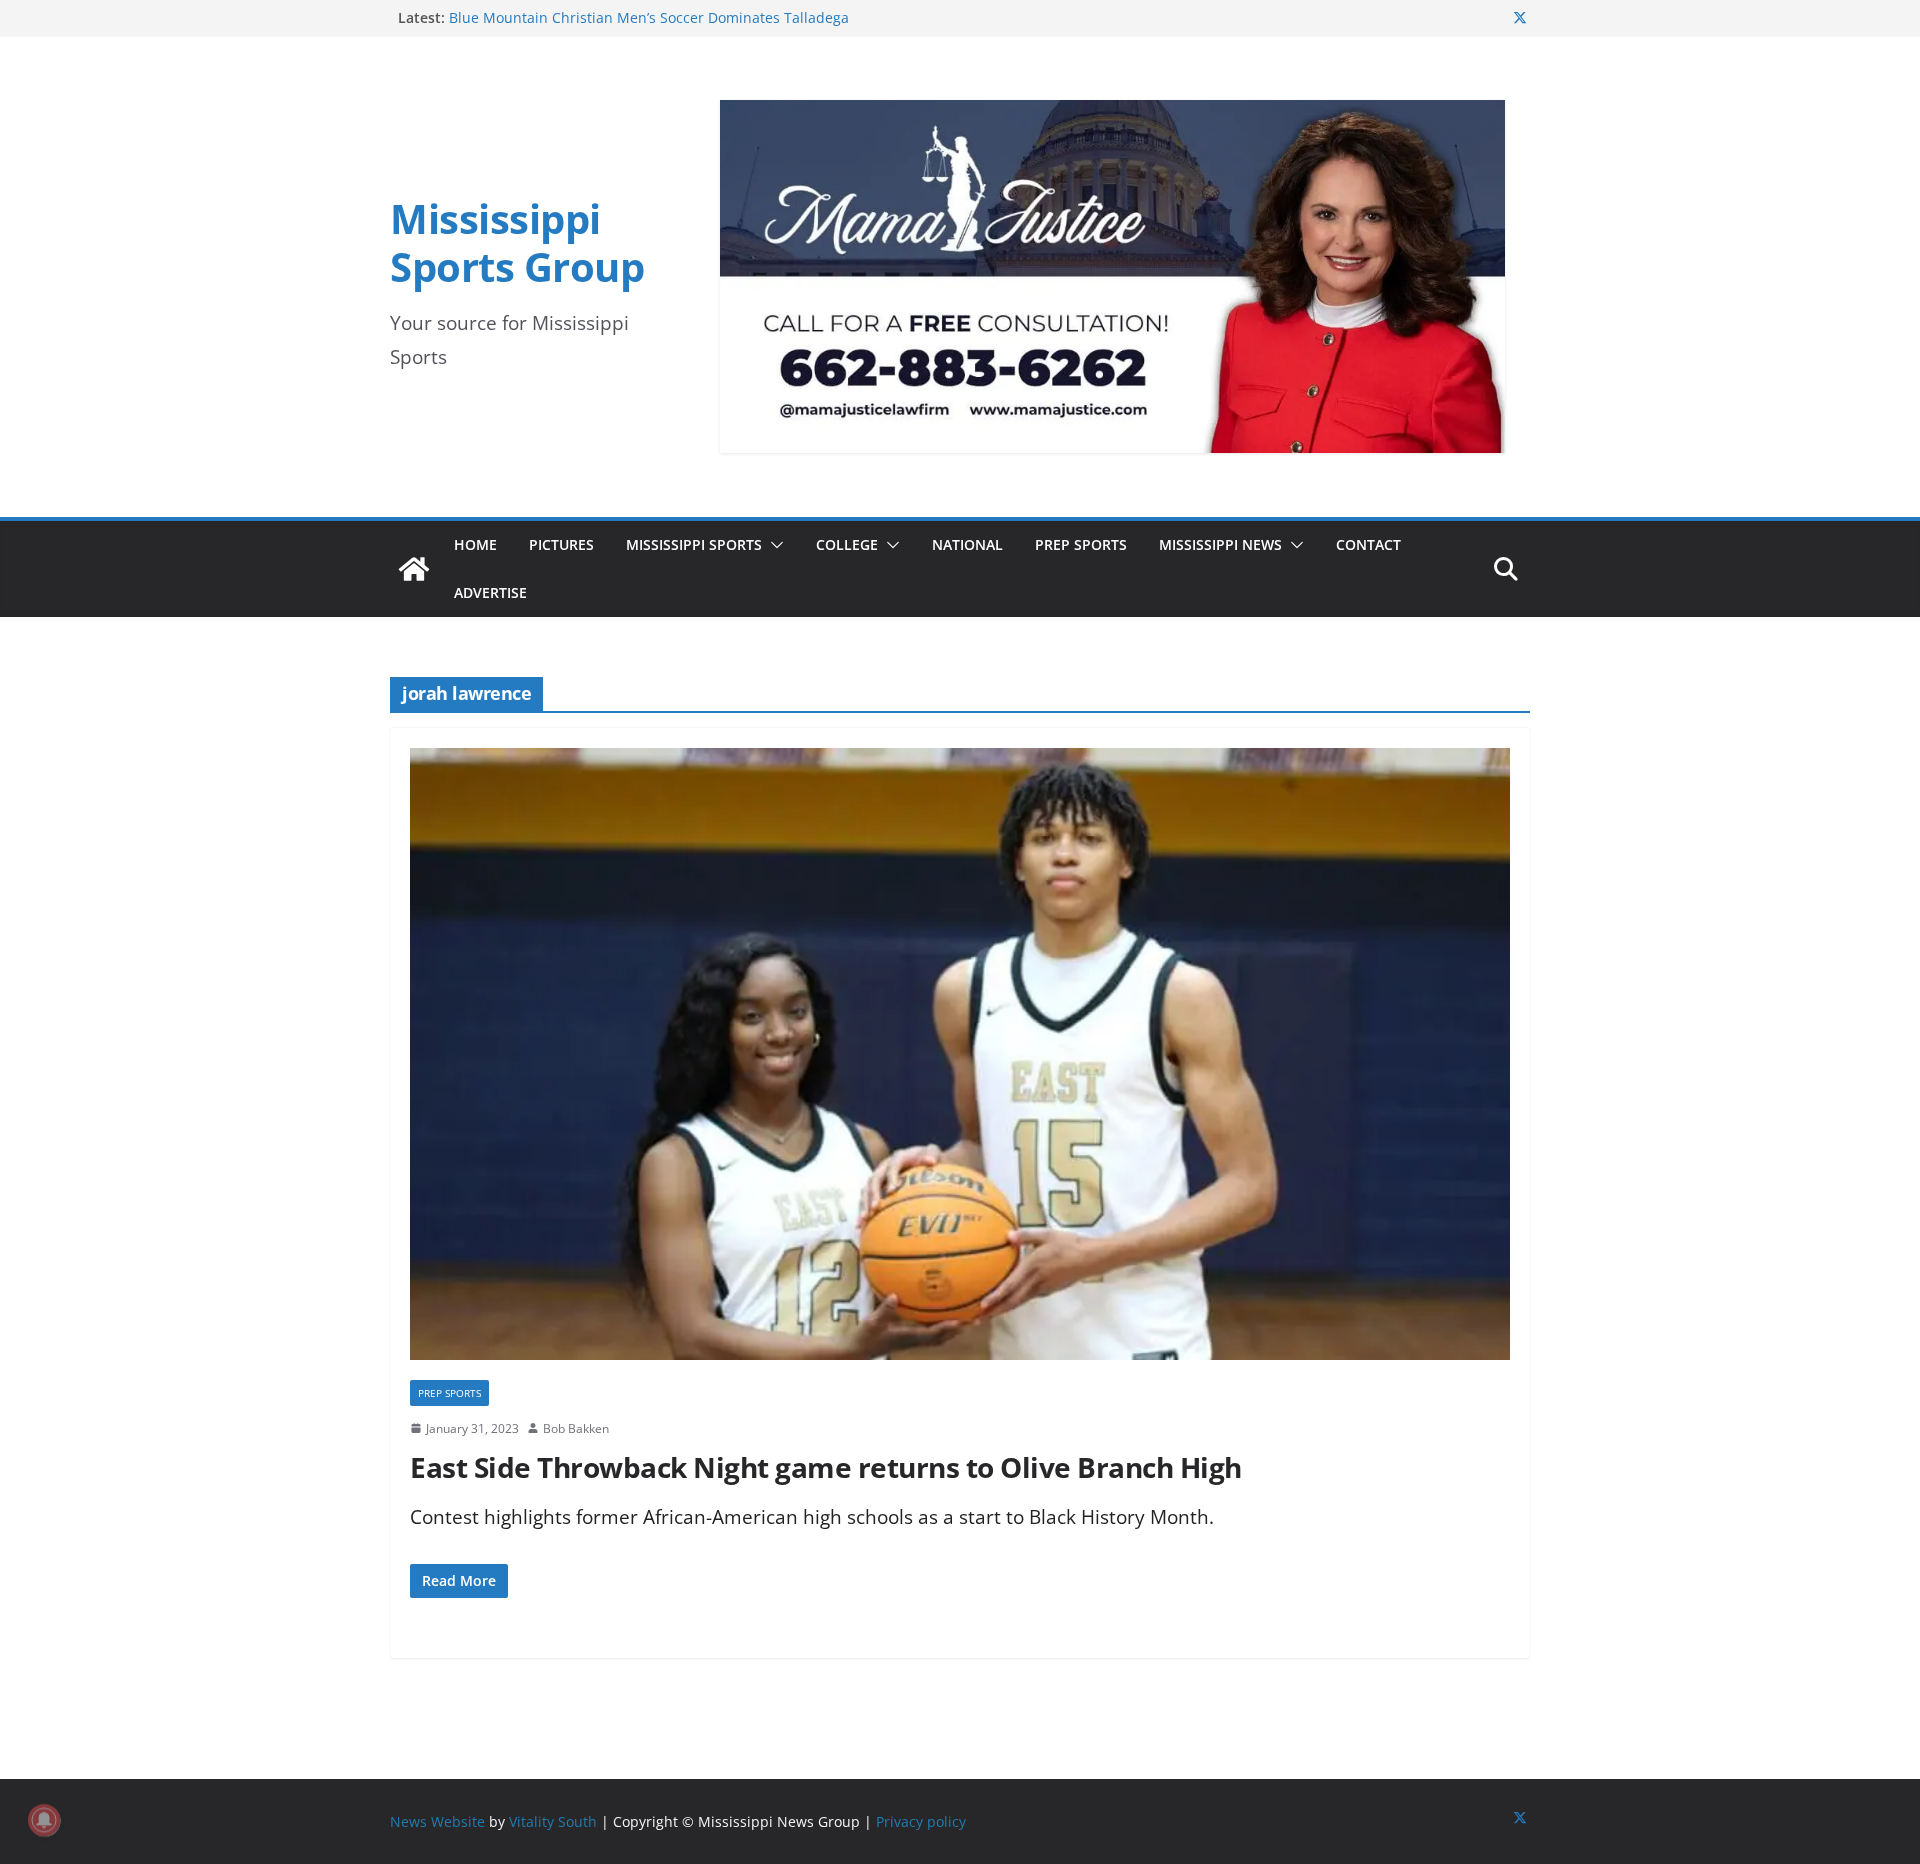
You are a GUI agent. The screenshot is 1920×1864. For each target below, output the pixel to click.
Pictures (561, 544)
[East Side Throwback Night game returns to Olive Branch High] (960, 1064)
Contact (1368, 544)
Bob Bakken (576, 1428)
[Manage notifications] (44, 1820)
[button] (773, 545)
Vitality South (553, 1821)
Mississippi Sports (694, 544)
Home (475, 544)
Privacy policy (921, 1821)
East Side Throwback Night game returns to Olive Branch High (826, 1467)
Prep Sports (1081, 544)
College (847, 544)
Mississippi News (1220, 544)
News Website (437, 1821)
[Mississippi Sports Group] (414, 569)
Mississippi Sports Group (517, 242)
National (967, 544)
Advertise (490, 592)
